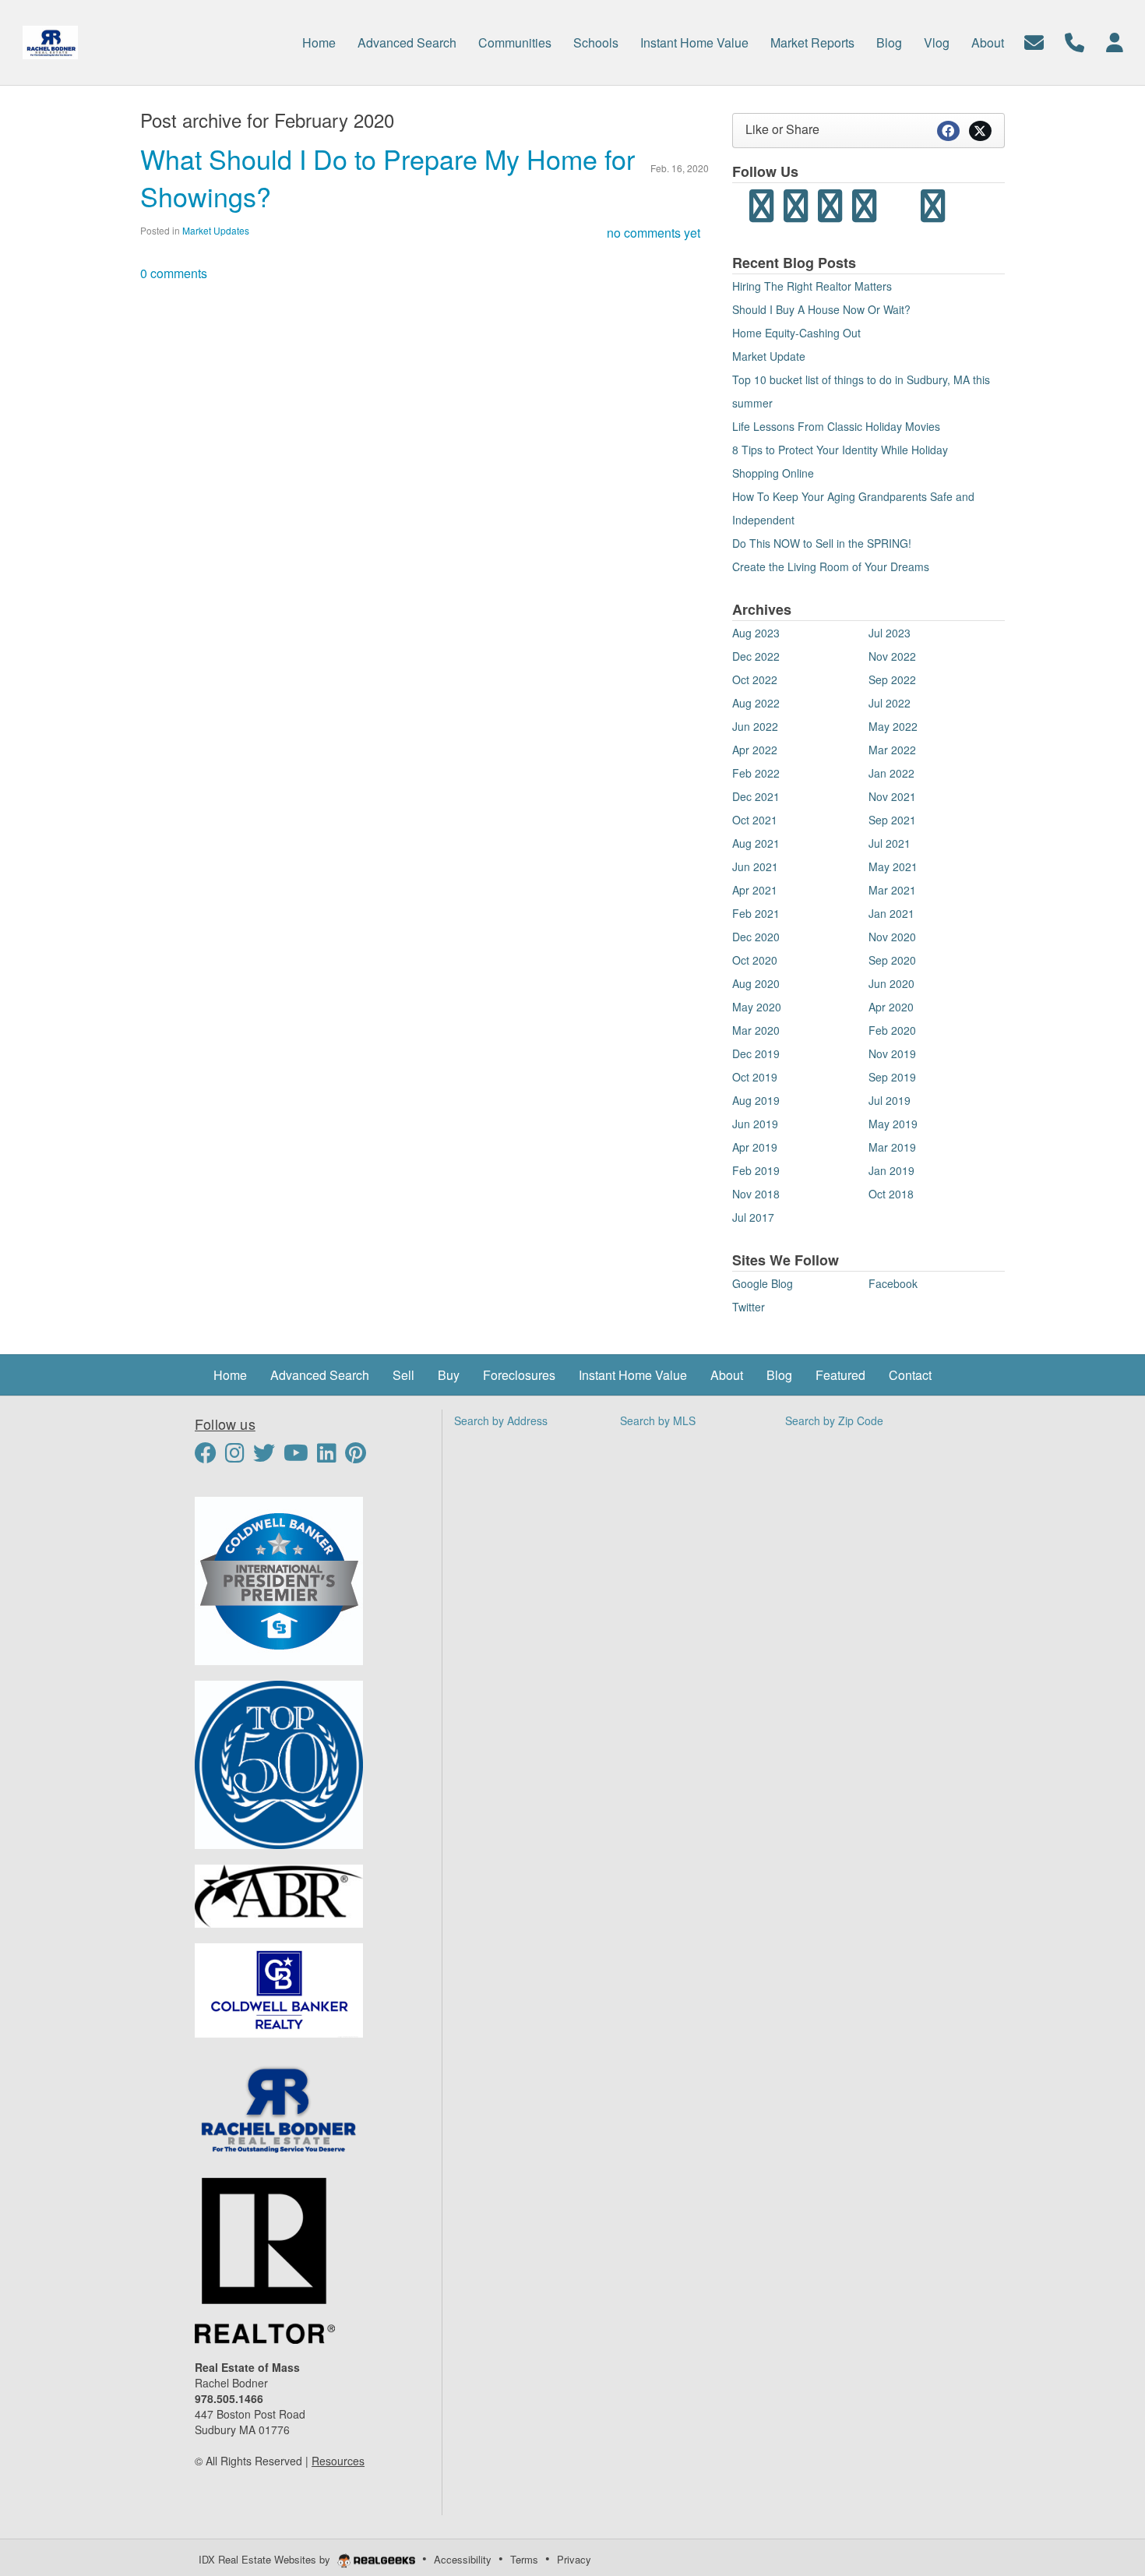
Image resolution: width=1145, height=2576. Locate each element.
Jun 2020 (891, 983)
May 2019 (893, 1124)
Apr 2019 (755, 1147)
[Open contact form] (1034, 41)
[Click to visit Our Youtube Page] (299, 1456)
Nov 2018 (756, 1194)
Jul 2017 (753, 1217)
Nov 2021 (892, 796)
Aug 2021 (756, 843)
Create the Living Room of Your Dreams (831, 566)
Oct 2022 (755, 679)
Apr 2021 (755, 890)
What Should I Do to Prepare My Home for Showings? (388, 177)
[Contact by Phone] (1075, 41)
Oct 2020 (755, 960)
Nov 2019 (892, 1053)
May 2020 (757, 1007)
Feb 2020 (892, 1030)
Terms (524, 2559)
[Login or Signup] (1115, 41)
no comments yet (654, 233)
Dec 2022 (756, 656)
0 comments (174, 273)
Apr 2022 (755, 750)
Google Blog (763, 1283)
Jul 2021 (890, 843)
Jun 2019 (755, 1124)
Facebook (893, 1283)
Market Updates (216, 230)
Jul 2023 (890, 633)
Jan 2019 (891, 1170)
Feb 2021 (756, 913)
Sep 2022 (892, 679)
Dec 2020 (756, 937)
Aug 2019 (756, 1100)
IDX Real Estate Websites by (266, 2559)
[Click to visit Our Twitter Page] (267, 1456)
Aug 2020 (756, 983)
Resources (338, 2461)
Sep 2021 (892, 820)
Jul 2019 (890, 1100)
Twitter (749, 1307)
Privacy (574, 2559)
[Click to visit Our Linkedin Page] (329, 1456)
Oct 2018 (891, 1194)
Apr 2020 (891, 1007)
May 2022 (893, 726)
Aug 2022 (756, 703)
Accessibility (463, 2559)
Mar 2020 (756, 1030)
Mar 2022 (892, 750)
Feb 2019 (756, 1170)
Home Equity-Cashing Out (796, 333)
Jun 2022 (755, 726)
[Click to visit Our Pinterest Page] (361, 1456)
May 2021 (893, 866)
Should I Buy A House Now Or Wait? (821, 309)
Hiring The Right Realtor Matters (812, 286)
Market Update (769, 356)
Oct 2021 (755, 820)
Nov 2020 (892, 937)
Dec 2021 (756, 796)
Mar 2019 (892, 1147)
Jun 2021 (755, 866)
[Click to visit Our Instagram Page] (238, 1456)
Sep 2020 (892, 960)
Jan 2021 (891, 913)
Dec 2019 (756, 1053)
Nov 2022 (892, 656)
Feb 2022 (756, 773)
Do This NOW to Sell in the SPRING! (822, 543)
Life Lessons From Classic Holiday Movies (836, 426)
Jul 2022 (890, 703)
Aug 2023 (756, 633)
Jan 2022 (891, 773)
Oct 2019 (755, 1077)
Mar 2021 (892, 890)
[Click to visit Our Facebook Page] (208, 1456)
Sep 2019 (892, 1077)
